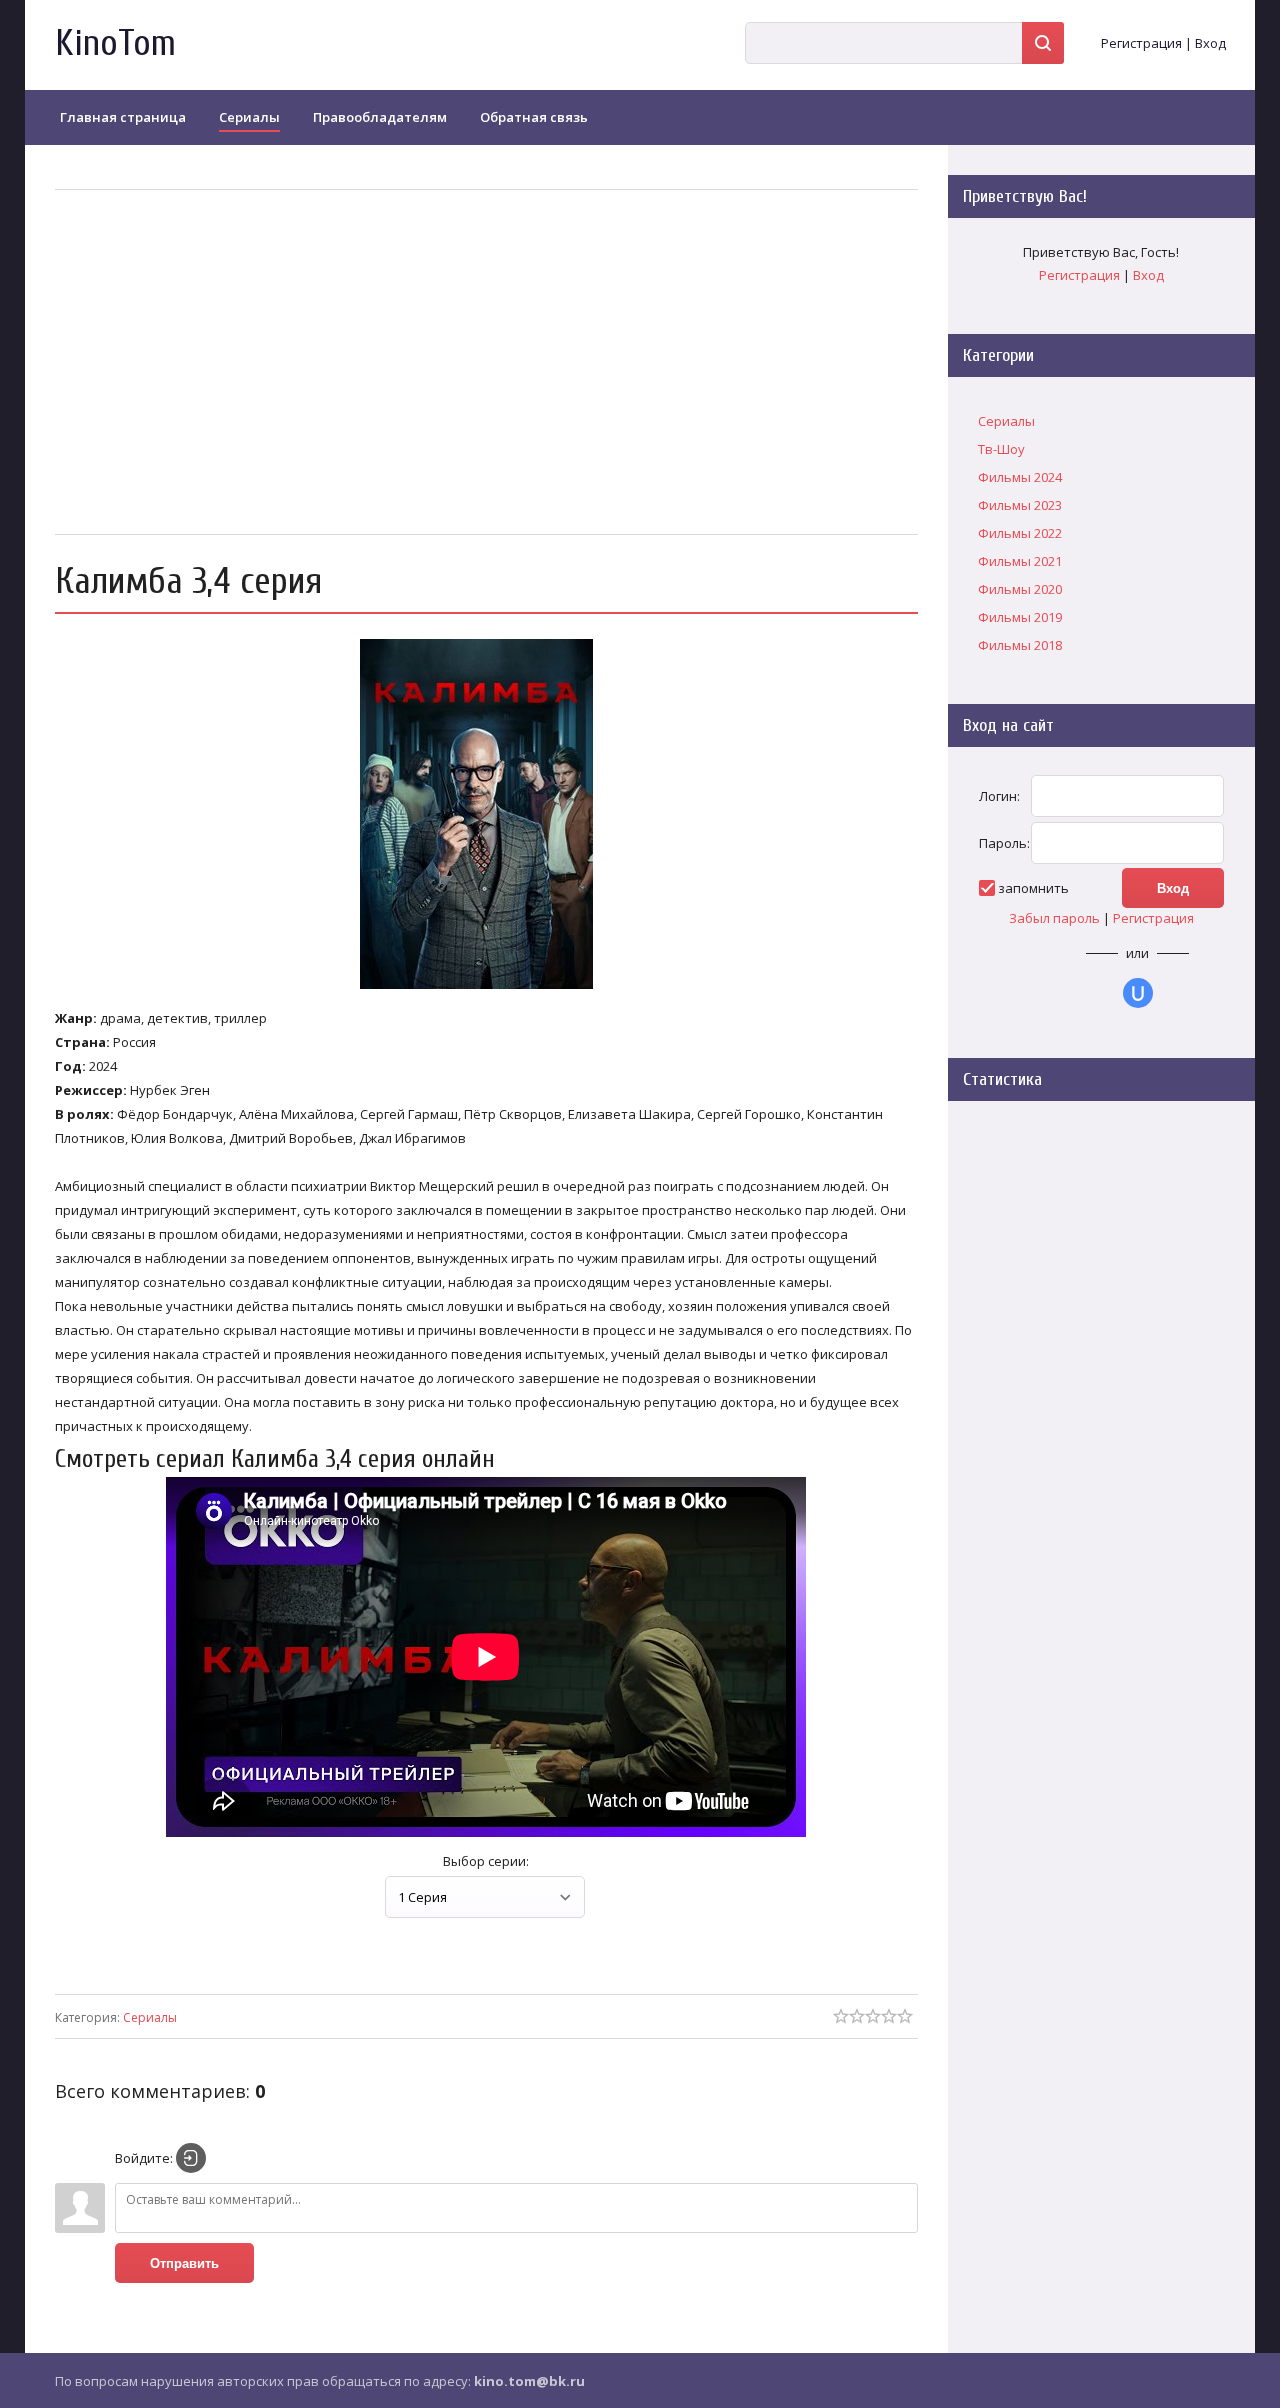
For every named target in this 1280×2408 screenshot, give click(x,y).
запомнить (1033, 888)
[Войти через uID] (1138, 993)
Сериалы (150, 2017)
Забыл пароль (1054, 918)
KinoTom (115, 43)
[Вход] (191, 2158)
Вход (1210, 43)
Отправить (184, 2263)
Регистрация (1141, 43)
